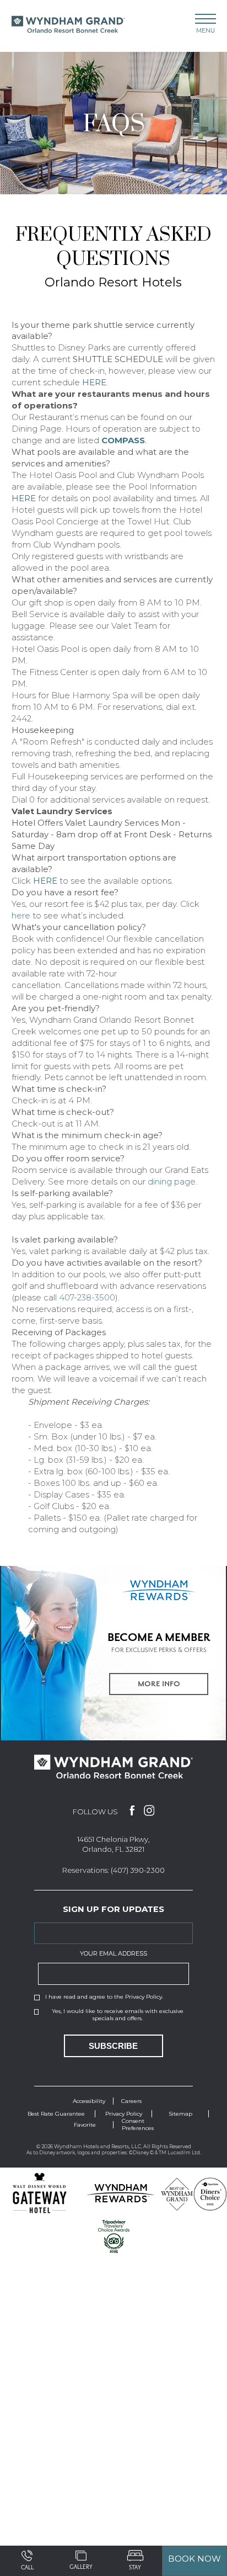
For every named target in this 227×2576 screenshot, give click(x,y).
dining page (172, 1181)
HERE (24, 498)
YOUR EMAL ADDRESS (113, 1953)
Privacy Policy (144, 1997)
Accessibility (89, 2101)
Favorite (85, 2125)
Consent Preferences (138, 2124)
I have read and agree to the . (104, 1997)
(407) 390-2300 (138, 1870)
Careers (131, 2101)
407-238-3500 (87, 1297)
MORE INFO (159, 1684)
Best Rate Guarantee (56, 2114)
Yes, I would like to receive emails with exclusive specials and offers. (118, 2015)
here (21, 915)
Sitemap (180, 2114)
